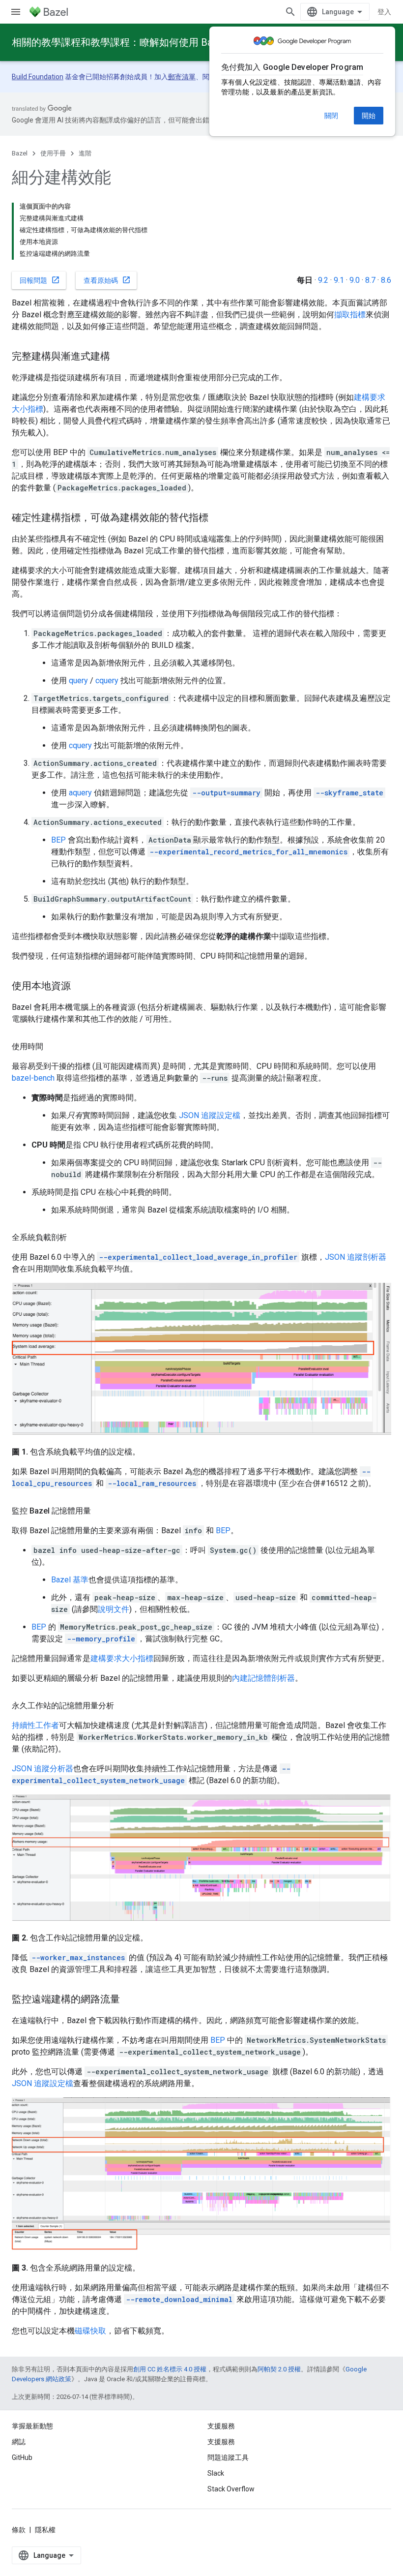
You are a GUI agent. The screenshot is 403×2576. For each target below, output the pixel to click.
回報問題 (40, 280)
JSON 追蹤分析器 (43, 1769)
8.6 (386, 280)
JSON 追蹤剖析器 (356, 1257)
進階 (85, 153)
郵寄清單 (182, 77)
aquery (80, 793)
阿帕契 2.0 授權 (279, 2369)
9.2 (323, 280)
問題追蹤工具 (228, 2457)
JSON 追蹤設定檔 (210, 1115)
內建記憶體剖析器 (263, 1678)
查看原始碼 (107, 280)
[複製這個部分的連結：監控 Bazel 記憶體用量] (101, 1511)
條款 (19, 2530)
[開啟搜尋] (290, 12)
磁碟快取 (90, 2331)
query (78, 681)
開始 (369, 116)
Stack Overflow (231, 2489)
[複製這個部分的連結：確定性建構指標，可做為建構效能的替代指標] (218, 518)
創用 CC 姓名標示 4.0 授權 (170, 2369)
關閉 (331, 116)
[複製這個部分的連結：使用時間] (53, 1047)
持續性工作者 (35, 1725)
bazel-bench (33, 1078)
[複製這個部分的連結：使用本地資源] (81, 987)
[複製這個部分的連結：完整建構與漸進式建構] (120, 357)
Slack (216, 2473)
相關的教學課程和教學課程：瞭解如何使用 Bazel (119, 42)
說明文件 (114, 1609)
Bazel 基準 (70, 1580)
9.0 (355, 280)
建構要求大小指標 (122, 1658)
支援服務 (221, 2442)
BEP (58, 840)
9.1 (339, 280)
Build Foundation (38, 77)
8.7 (370, 280)
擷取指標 (350, 315)
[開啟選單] (16, 12)
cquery (107, 681)
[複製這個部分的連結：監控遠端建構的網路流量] (130, 2000)
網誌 (19, 2442)
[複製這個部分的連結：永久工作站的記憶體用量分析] (124, 1706)
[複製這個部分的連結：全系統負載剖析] (77, 1238)
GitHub (22, 2457)
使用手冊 (53, 153)
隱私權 (45, 2530)
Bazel (20, 153)
